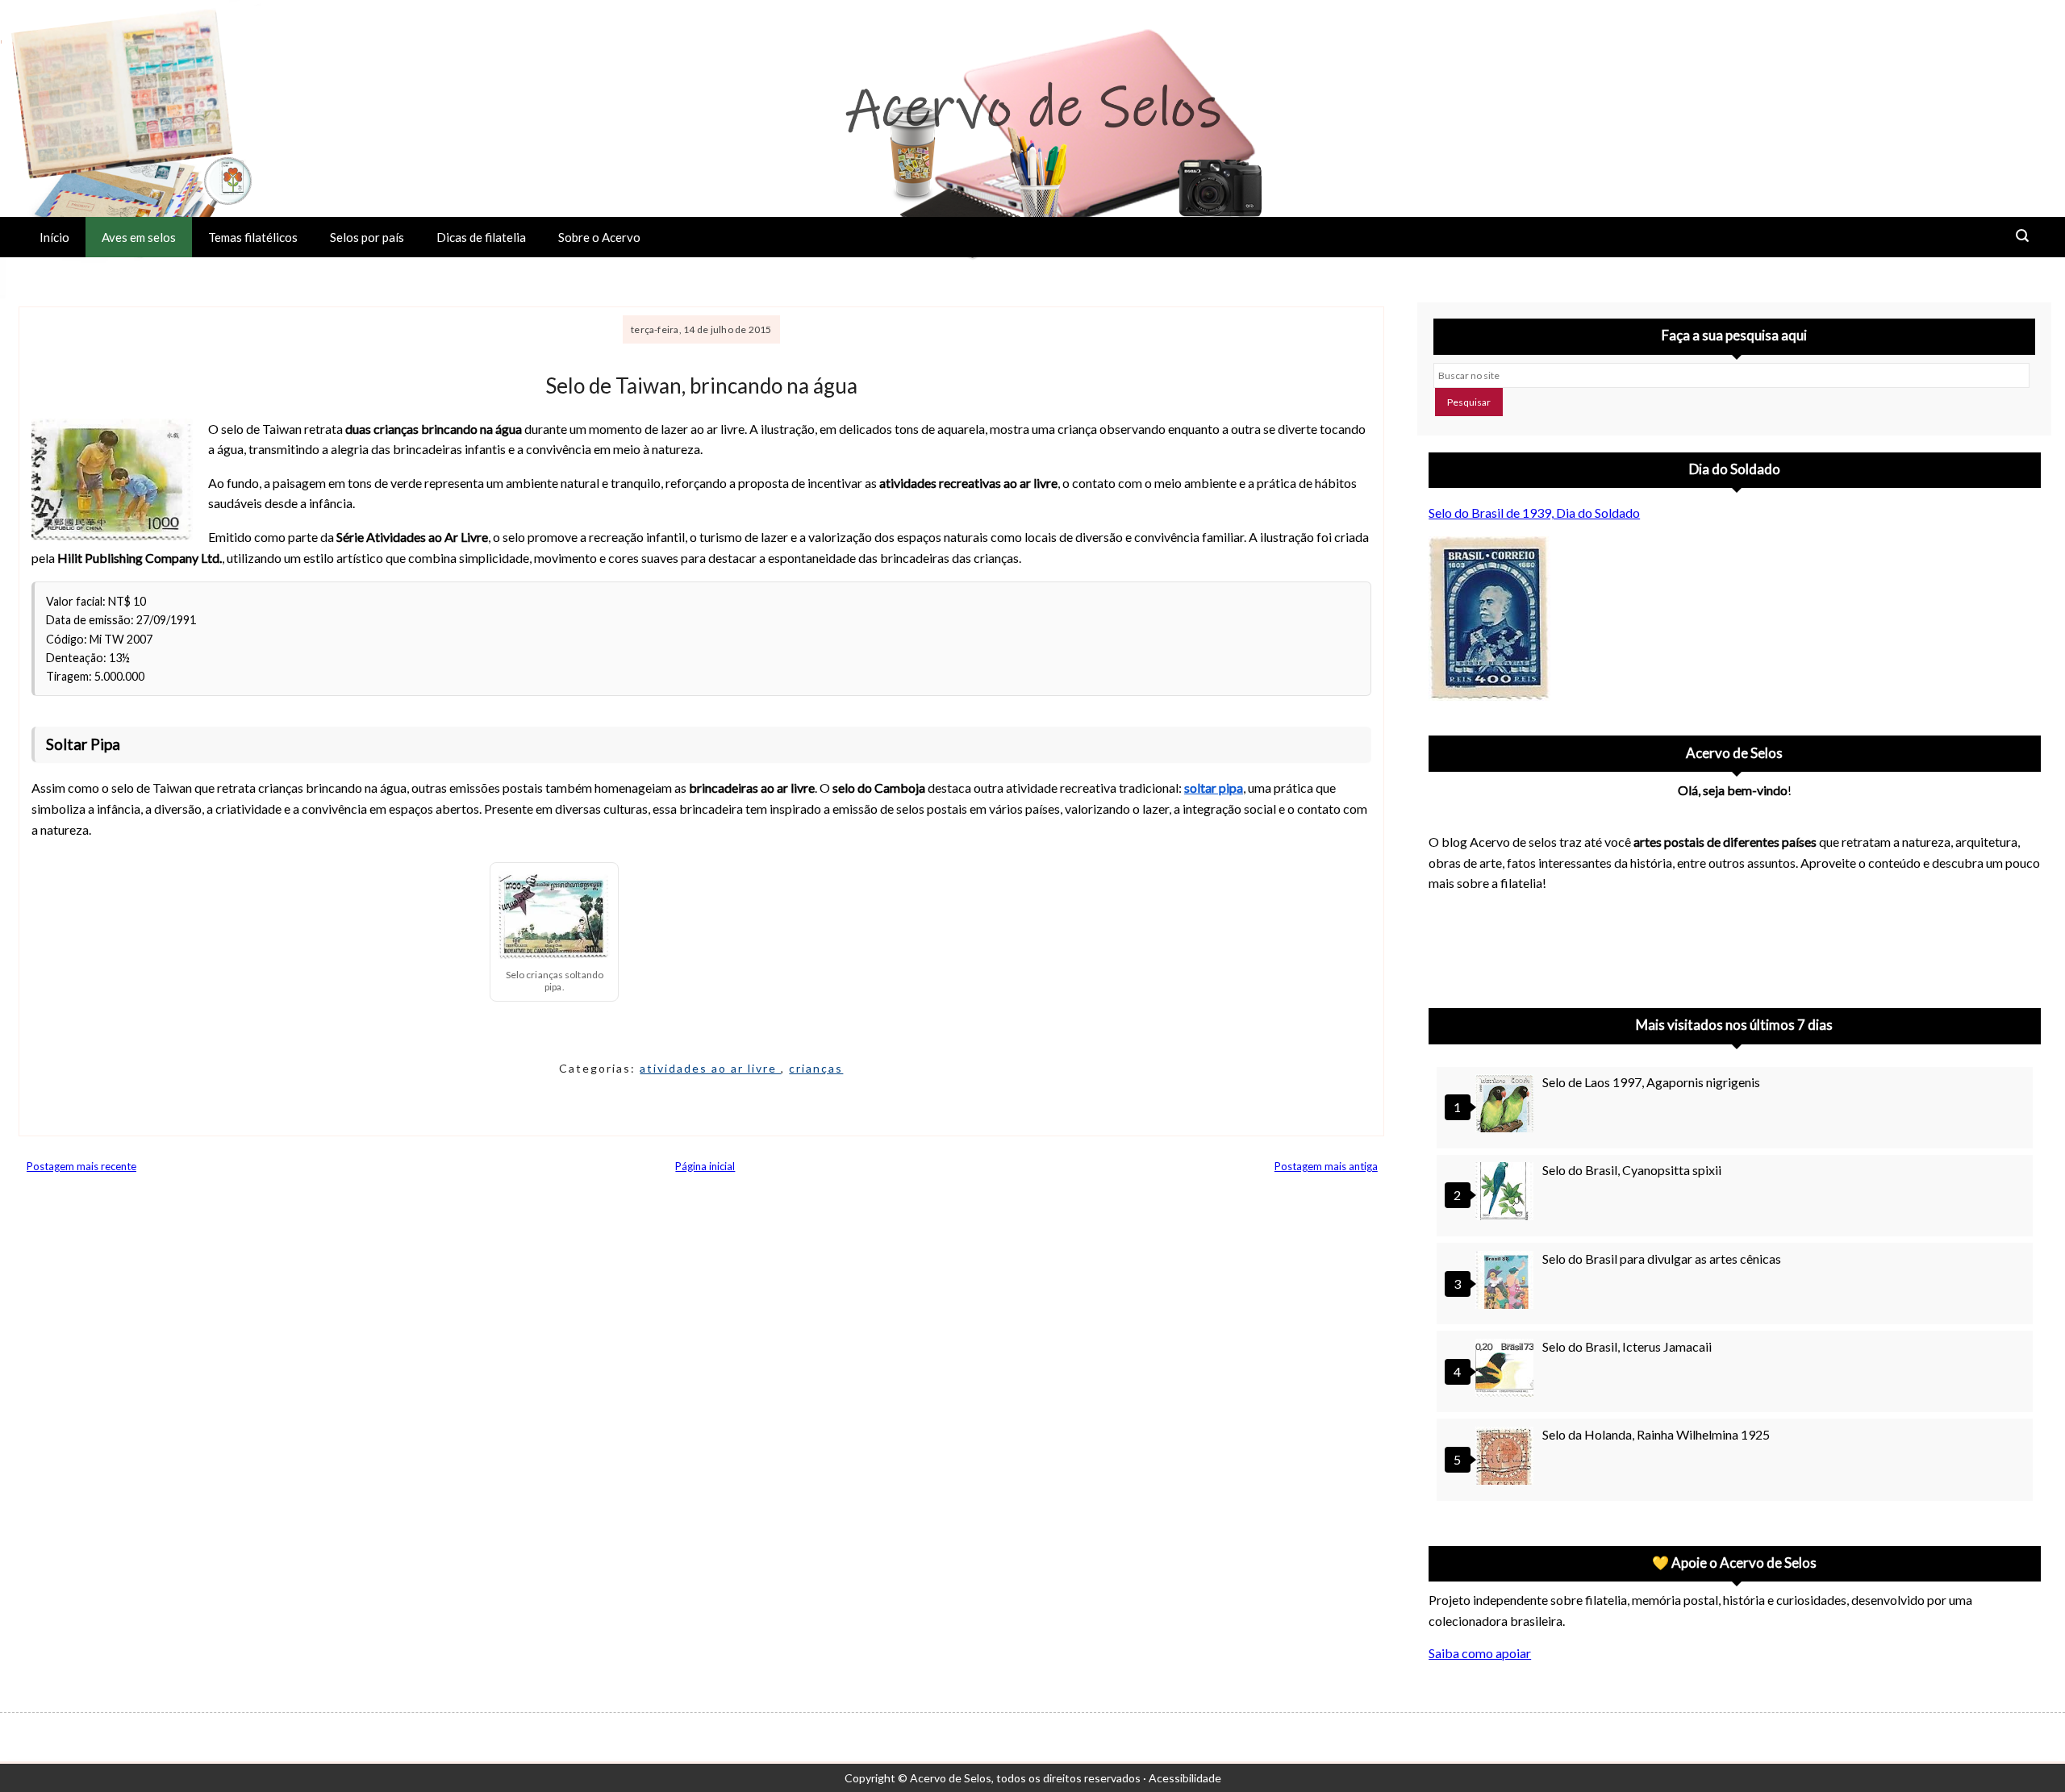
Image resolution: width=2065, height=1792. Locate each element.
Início (54, 237)
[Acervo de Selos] (1532, 926)
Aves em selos (139, 237)
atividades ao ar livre (710, 1068)
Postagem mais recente (81, 1166)
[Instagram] (1448, 945)
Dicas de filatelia (481, 237)
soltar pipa (1214, 788)
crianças (816, 1068)
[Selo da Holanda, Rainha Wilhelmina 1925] (1507, 1458)
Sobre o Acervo (599, 237)
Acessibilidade (1185, 1778)
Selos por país (367, 237)
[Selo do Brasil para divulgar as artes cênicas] (1507, 1282)
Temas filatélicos (253, 237)
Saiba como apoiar (1480, 1653)
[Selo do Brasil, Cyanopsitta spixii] (1507, 1193)
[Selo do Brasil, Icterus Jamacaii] (1507, 1370)
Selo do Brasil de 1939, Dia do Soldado (1534, 513)
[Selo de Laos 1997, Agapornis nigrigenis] (1507, 1105)
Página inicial (705, 1166)
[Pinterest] (1490, 945)
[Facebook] (1574, 945)
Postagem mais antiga (1326, 1166)
